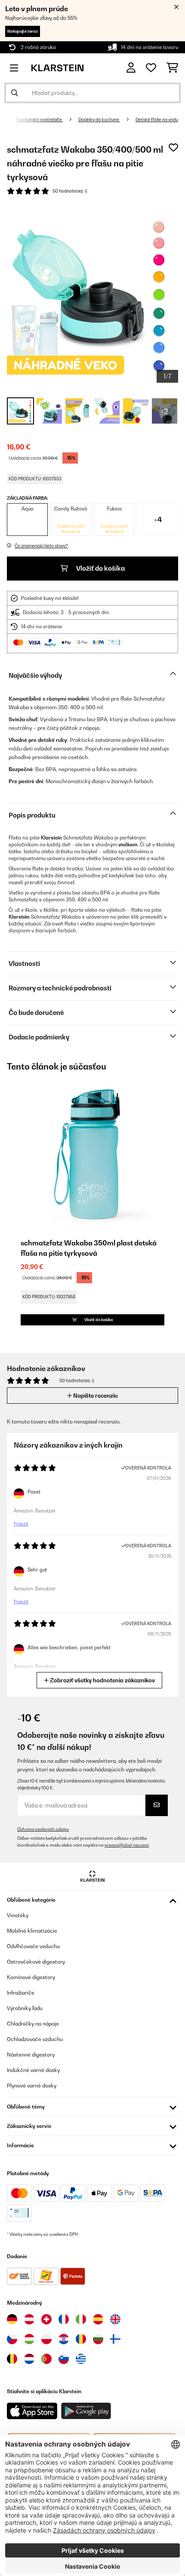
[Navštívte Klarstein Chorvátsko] (64, 2339)
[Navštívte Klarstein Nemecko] (12, 2319)
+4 (158, 520)
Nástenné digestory (31, 2055)
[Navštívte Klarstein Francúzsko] (64, 2319)
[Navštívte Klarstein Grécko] (81, 2359)
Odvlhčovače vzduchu (33, 1946)
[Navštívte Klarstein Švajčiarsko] (46, 2319)
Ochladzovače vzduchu (35, 2039)
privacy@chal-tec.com (127, 1845)
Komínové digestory (31, 1977)
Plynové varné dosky (32, 2086)
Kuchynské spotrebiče (40, 120)
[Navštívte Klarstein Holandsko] (29, 2359)
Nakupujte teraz (23, 31)
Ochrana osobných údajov (43, 1829)
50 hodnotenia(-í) (70, 191)
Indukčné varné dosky (33, 2070)
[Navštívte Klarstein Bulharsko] (98, 2339)
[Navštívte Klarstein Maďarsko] (29, 2339)
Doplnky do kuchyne (99, 120)
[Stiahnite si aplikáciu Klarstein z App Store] (32, 2411)
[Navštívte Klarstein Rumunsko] (81, 2339)
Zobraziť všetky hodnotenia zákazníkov (102, 1680)
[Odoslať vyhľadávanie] (15, 93)
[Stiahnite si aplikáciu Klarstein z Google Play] (86, 2411)
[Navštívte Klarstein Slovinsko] (64, 2359)
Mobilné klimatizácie (32, 1931)
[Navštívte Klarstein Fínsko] (115, 2339)
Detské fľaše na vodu (157, 120)
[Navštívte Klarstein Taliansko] (81, 2319)
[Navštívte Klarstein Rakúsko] (29, 2319)
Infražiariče (21, 1993)
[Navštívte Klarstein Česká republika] (12, 2339)
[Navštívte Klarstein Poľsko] (46, 2339)
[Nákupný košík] (172, 68)
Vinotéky (18, 1915)
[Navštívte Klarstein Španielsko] (98, 2319)
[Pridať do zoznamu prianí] (173, 148)
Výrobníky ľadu (25, 2008)
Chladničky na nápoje (33, 2024)
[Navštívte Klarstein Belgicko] (12, 2359)
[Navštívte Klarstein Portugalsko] (46, 2359)
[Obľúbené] (151, 68)
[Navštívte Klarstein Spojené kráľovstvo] (115, 2319)
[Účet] (131, 68)
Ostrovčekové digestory (36, 1962)
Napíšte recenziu (95, 1396)
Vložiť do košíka (100, 568)
